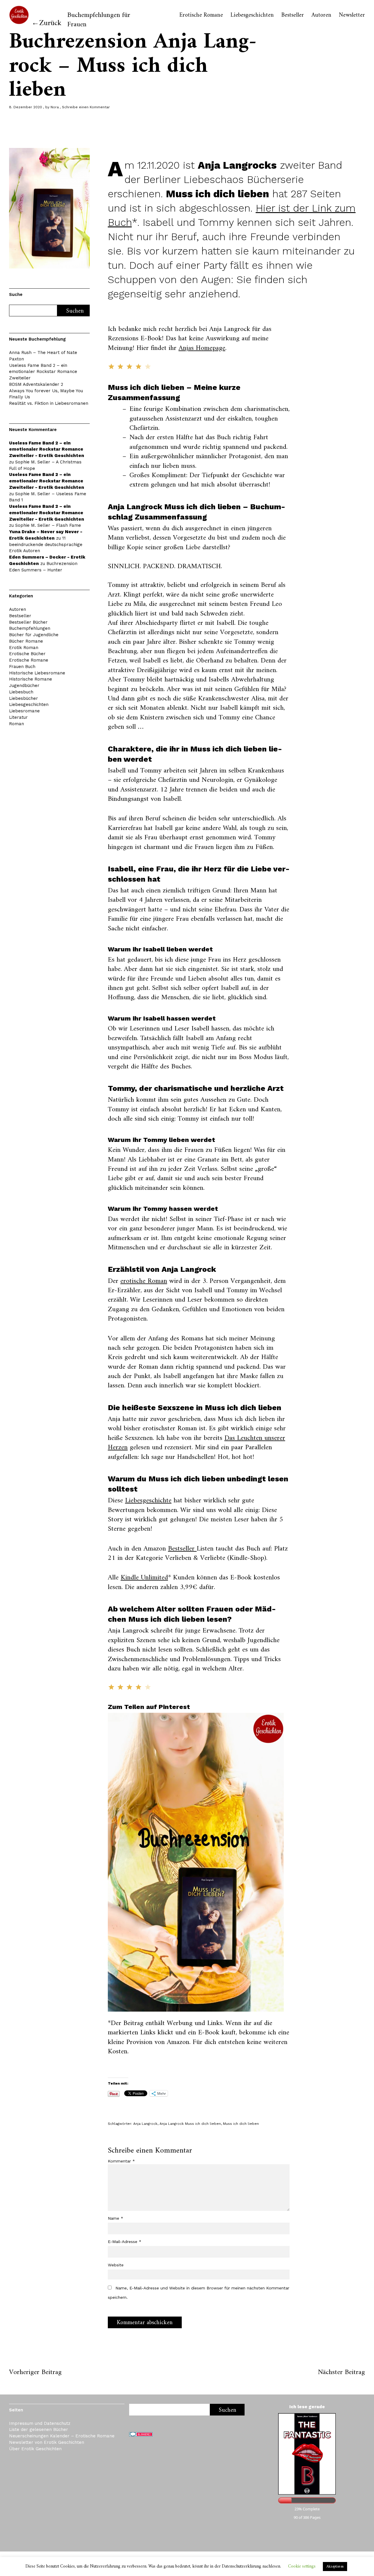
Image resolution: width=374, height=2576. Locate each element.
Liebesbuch (21, 692)
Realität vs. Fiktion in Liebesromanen (49, 403)
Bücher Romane (26, 641)
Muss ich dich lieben (241, 2124)
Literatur (18, 717)
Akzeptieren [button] (335, 2567)
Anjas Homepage (202, 348)
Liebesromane (24, 711)
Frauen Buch (22, 667)
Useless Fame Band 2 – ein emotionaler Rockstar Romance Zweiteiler (43, 372)
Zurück (50, 23)
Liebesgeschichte (148, 1501)
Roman (17, 724)
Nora (55, 107)
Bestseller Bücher (28, 622)
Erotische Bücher (27, 654)
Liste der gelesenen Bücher (39, 2430)
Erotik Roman (24, 648)
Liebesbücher (24, 698)
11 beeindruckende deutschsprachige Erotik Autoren (46, 545)
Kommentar (121, 2161)
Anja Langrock (145, 2124)
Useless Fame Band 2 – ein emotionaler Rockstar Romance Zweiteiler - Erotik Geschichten (47, 449)
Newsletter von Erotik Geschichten (47, 2442)
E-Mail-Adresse (125, 2242)
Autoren (321, 15)
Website (116, 2265)
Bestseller (293, 15)
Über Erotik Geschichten (35, 2449)
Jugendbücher (24, 686)
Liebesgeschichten (252, 15)
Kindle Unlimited (144, 1578)
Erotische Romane (201, 15)
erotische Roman (144, 1281)
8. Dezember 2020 (26, 107)
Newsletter (352, 15)
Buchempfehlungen (30, 628)
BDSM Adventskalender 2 (36, 384)
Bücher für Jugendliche (34, 635)
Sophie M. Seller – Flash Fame (48, 525)
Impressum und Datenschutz (40, 2423)
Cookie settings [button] (302, 2567)
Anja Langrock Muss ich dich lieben (190, 2124)
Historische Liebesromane (37, 673)
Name (116, 2218)
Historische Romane (31, 679)
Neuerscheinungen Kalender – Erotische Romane (62, 2436)
